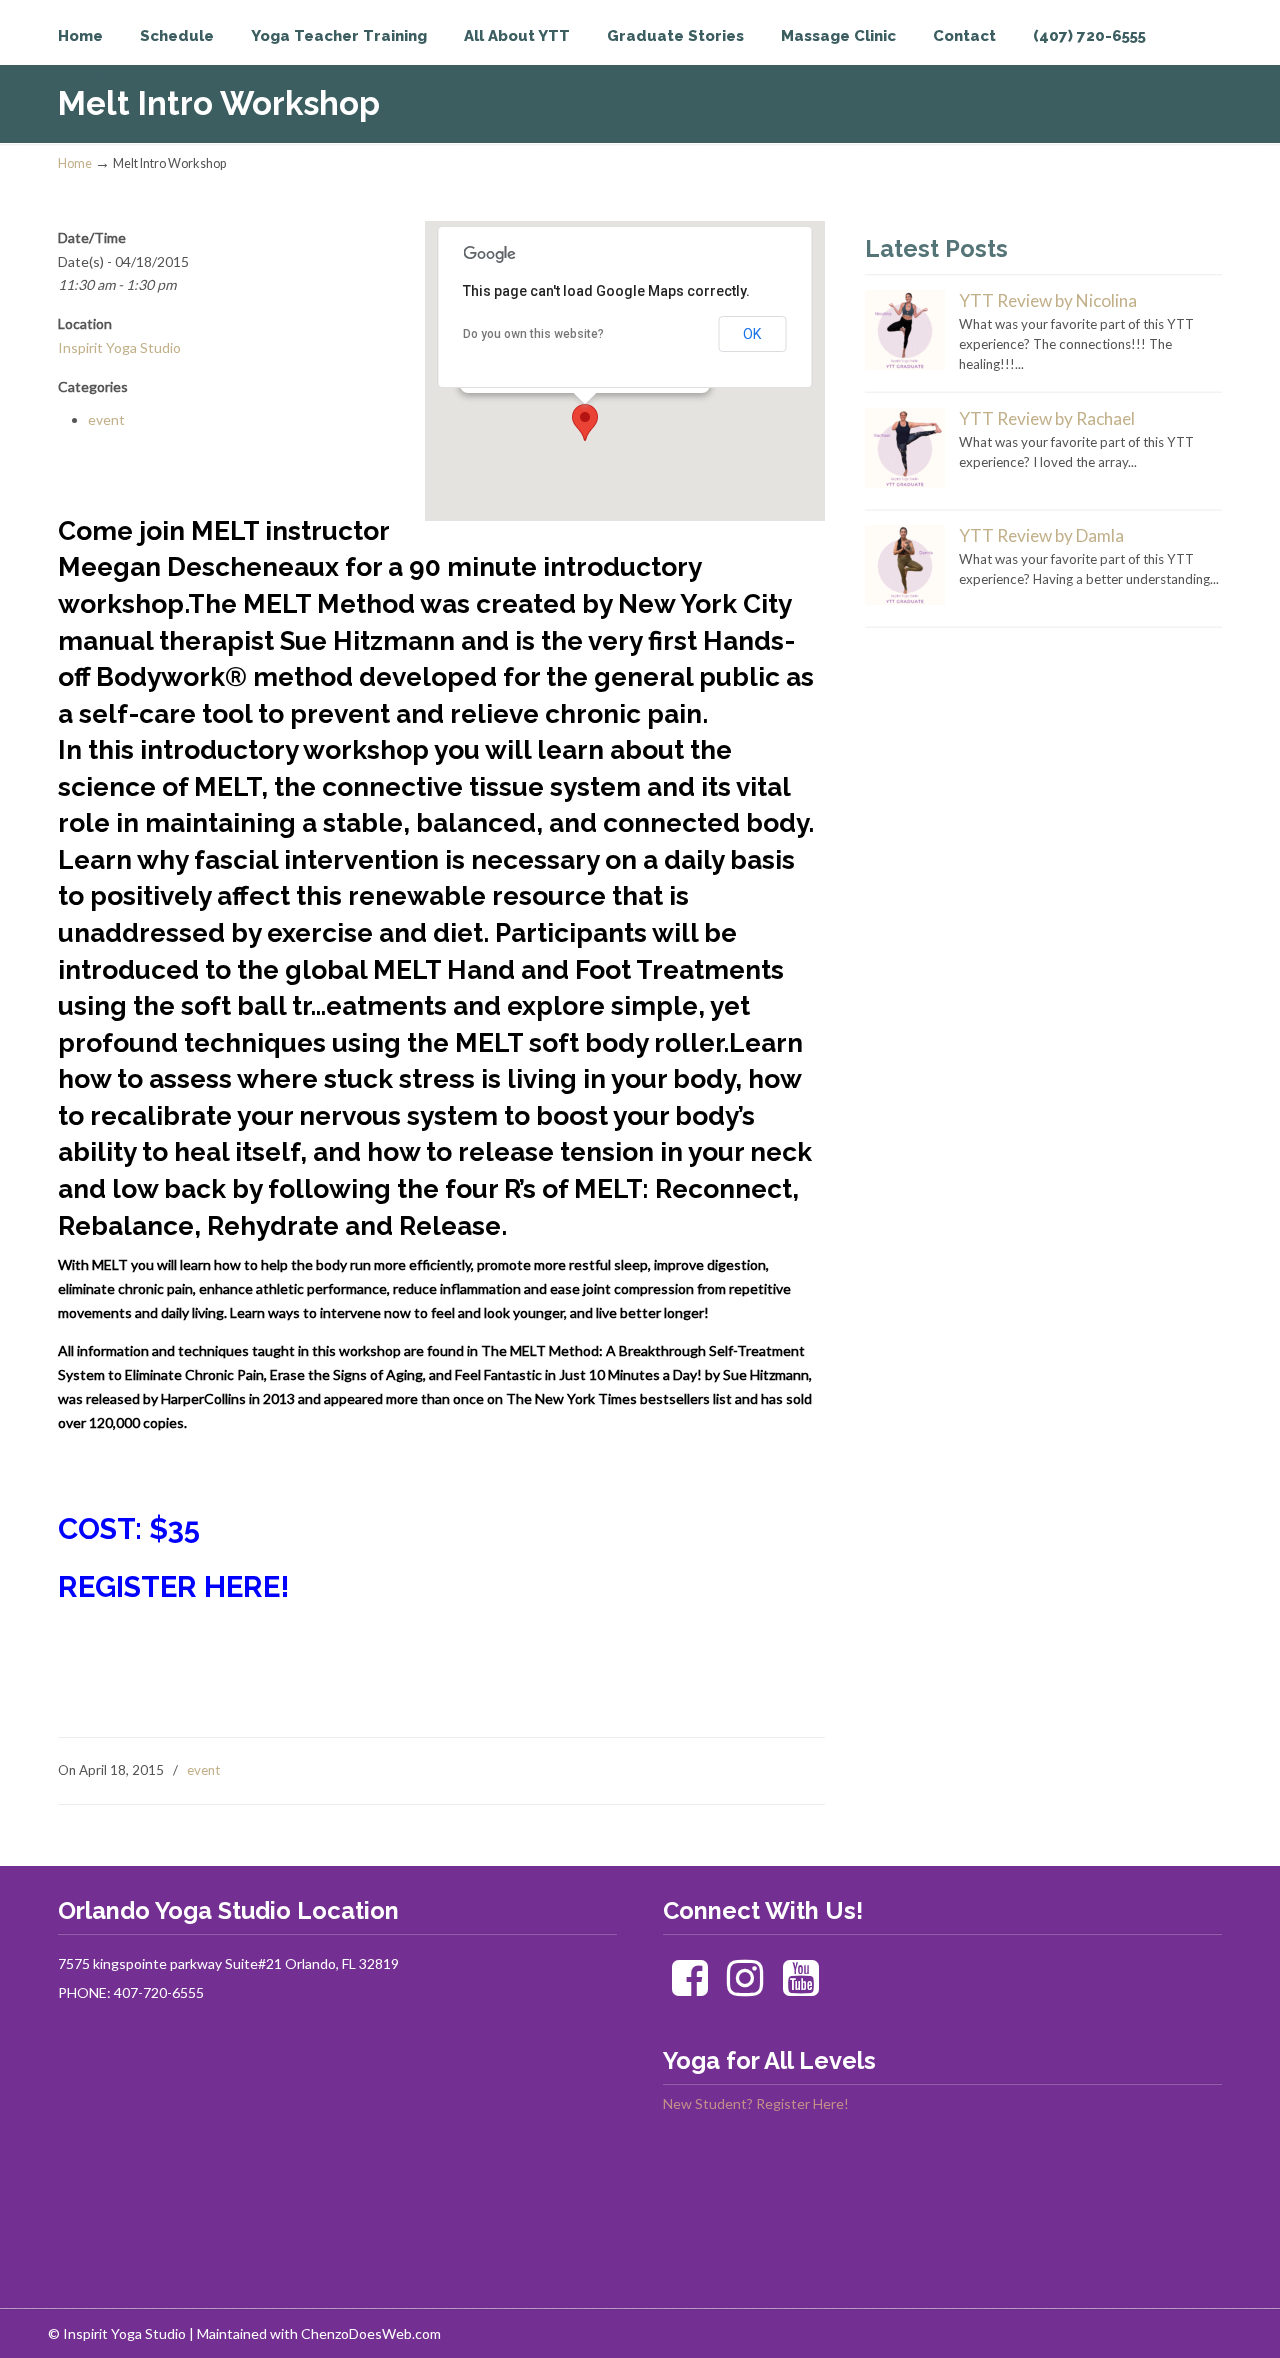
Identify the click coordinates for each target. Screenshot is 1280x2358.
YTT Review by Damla (1041, 535)
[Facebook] (689, 1987)
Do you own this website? (533, 334)
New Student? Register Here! (756, 2103)
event (106, 419)
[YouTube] (801, 1987)
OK (752, 334)
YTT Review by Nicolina (1048, 300)
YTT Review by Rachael (1047, 418)
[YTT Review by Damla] (905, 600)
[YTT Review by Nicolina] (905, 365)
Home (75, 163)
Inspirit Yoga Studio (140, 56)
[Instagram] (745, 1987)
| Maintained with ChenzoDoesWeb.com (315, 2333)
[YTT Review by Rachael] (905, 483)
